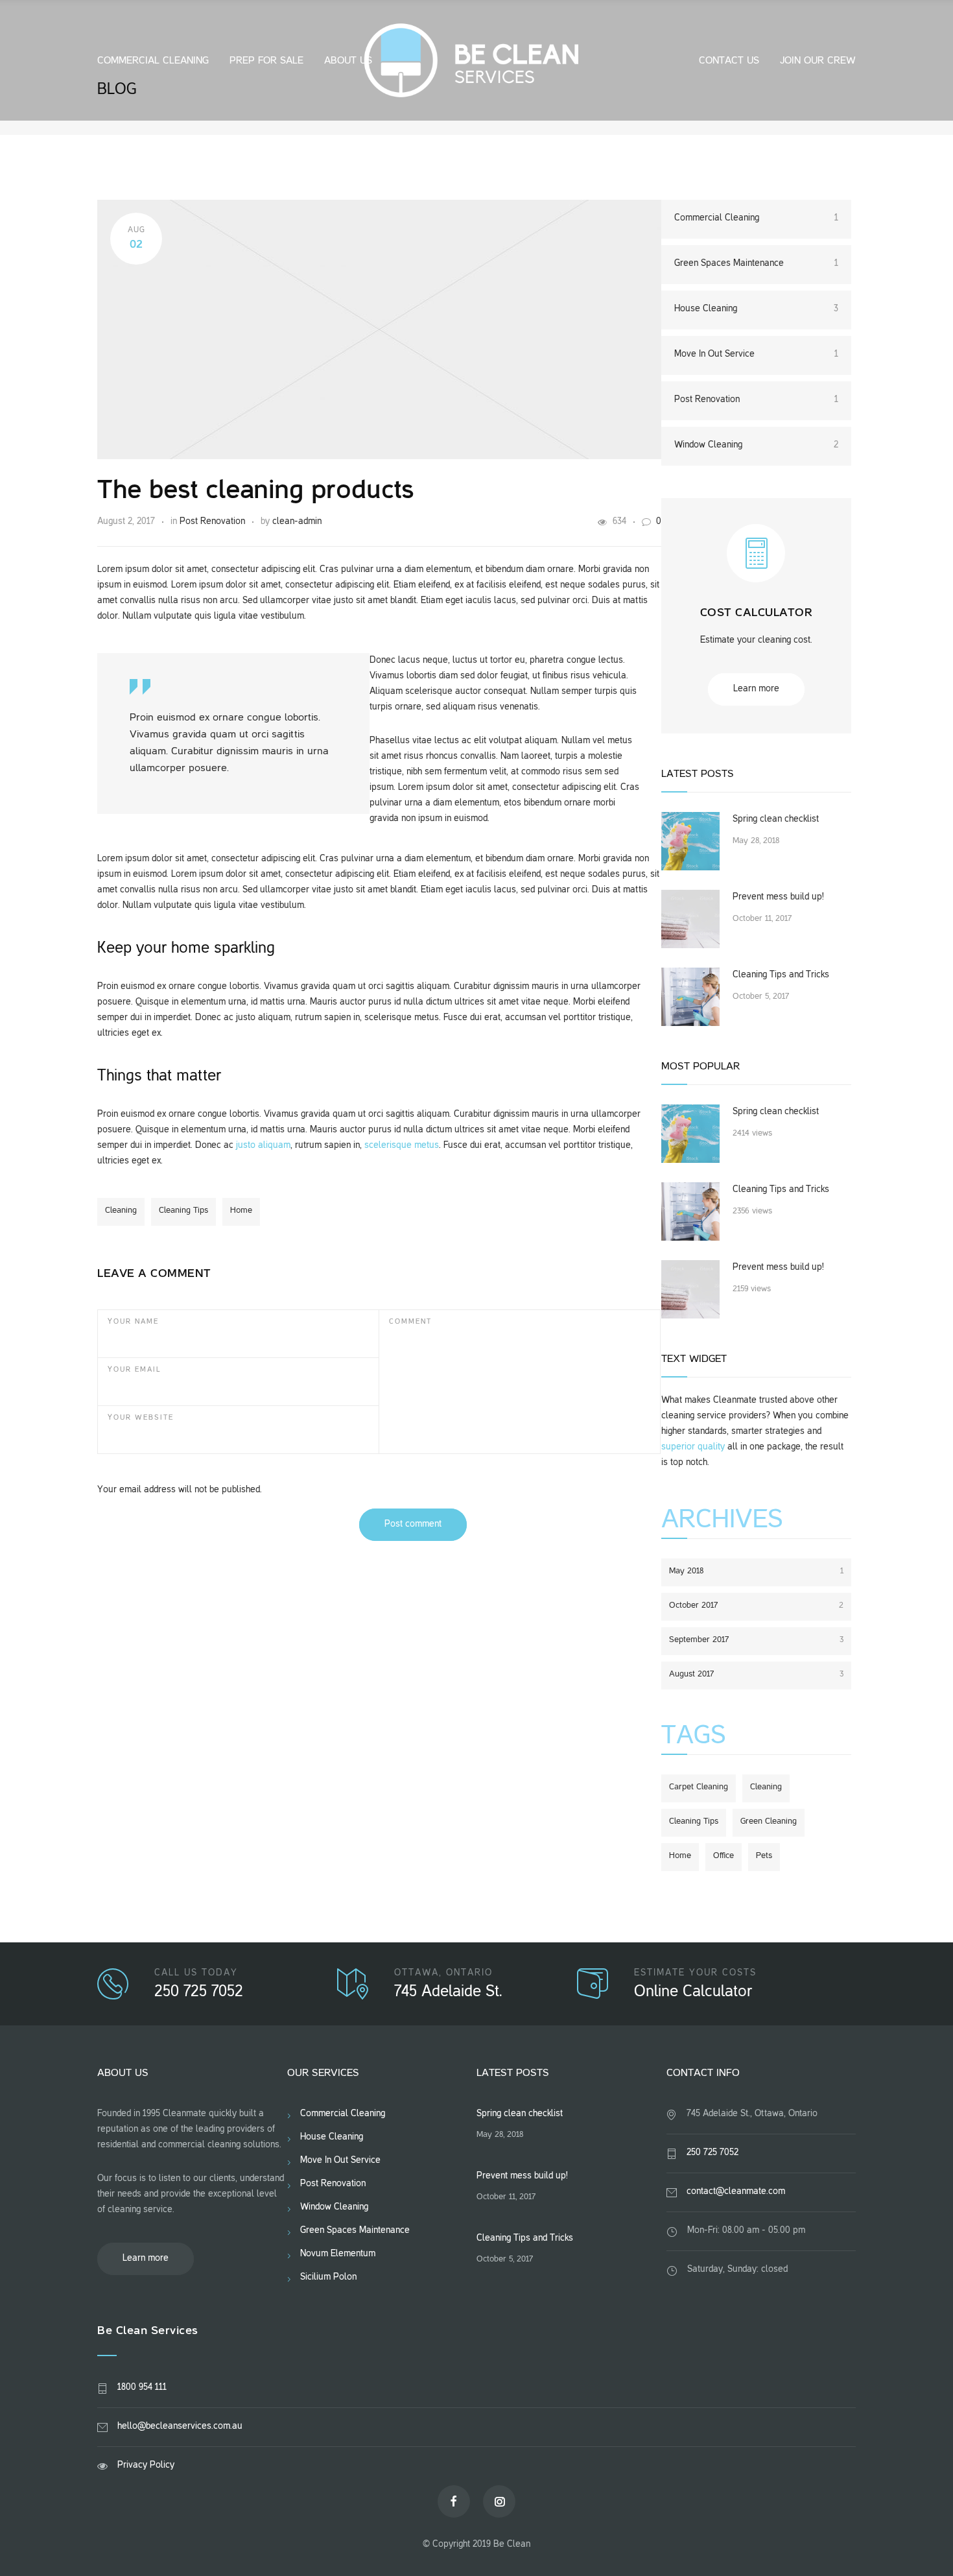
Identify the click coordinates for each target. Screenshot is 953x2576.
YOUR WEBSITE (141, 1418)
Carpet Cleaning (699, 1787)
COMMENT (410, 1322)
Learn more (756, 689)
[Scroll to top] (917, 2540)
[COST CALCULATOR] (756, 565)
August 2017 (756, 1675)
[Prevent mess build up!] (690, 919)
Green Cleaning (769, 1822)
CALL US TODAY (196, 1973)
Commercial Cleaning (153, 61)
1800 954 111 (142, 2388)
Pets (764, 1856)
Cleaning (121, 1211)
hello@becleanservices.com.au (180, 2427)
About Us (348, 61)
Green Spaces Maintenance (756, 264)
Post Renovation (212, 522)
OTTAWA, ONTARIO (443, 1973)
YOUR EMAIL (135, 1370)
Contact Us (729, 61)
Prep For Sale (266, 61)
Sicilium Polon (328, 2277)
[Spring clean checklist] (690, 841)
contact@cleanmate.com (736, 2192)
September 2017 (756, 1640)
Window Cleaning (756, 445)
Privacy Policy (146, 2465)
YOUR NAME (133, 1322)
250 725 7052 (199, 1992)
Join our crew (818, 61)
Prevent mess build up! (778, 897)
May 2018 (756, 1571)
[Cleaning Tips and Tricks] (690, 997)
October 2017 (756, 1606)
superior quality (693, 1447)
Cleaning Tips (183, 1211)
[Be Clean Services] (477, 60)
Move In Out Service (756, 354)
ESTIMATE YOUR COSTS (695, 1973)
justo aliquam (263, 1146)
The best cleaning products (256, 492)
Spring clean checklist (776, 819)
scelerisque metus (402, 1146)
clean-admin (297, 522)
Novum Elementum (338, 2254)
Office (724, 1856)
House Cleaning (756, 309)
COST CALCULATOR (757, 613)
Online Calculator (693, 1992)
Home (241, 1211)
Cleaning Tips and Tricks (781, 975)
